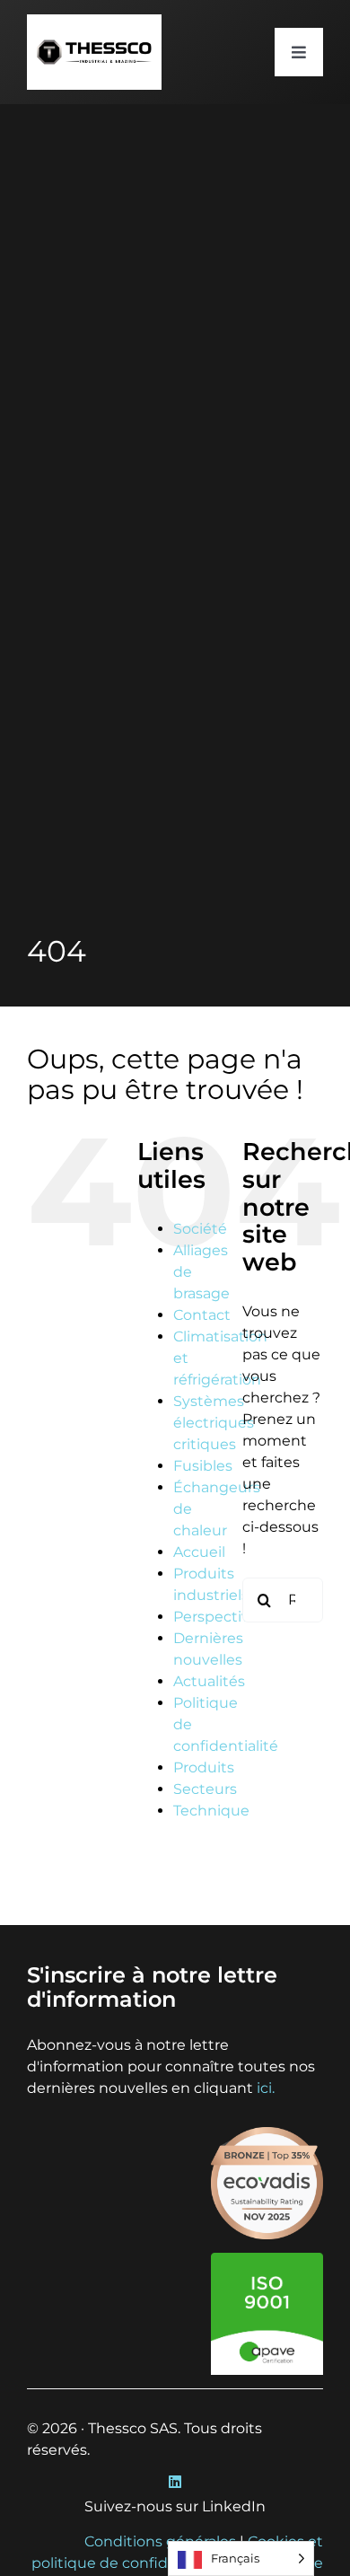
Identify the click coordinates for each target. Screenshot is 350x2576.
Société (200, 1229)
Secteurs (205, 1789)
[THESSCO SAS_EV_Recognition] (267, 2134)
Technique (211, 1811)
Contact (202, 1315)
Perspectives (219, 1617)
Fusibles (203, 1466)
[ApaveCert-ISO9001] (267, 2259)
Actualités (209, 1681)
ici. (266, 2088)
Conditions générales (160, 2541)
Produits (204, 1767)
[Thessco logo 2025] (94, 21)
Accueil (199, 1552)
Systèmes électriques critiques (214, 1423)
